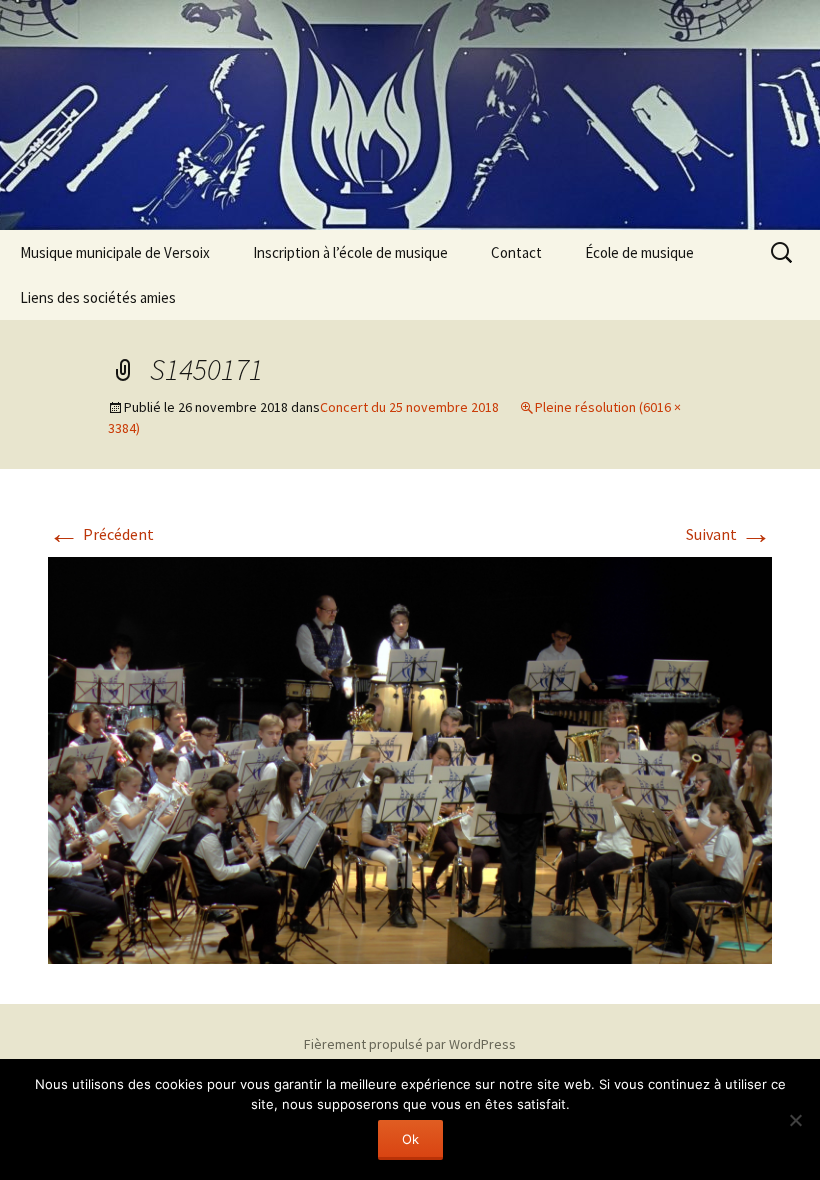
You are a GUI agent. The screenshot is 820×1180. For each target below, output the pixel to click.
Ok (410, 1139)
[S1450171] (410, 759)
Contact (516, 252)
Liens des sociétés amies (98, 297)
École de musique (639, 252)
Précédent (101, 534)
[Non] (795, 1120)
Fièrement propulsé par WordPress (410, 1044)
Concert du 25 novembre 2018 (409, 407)
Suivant (729, 534)
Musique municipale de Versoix (115, 252)
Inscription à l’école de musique (350, 252)
